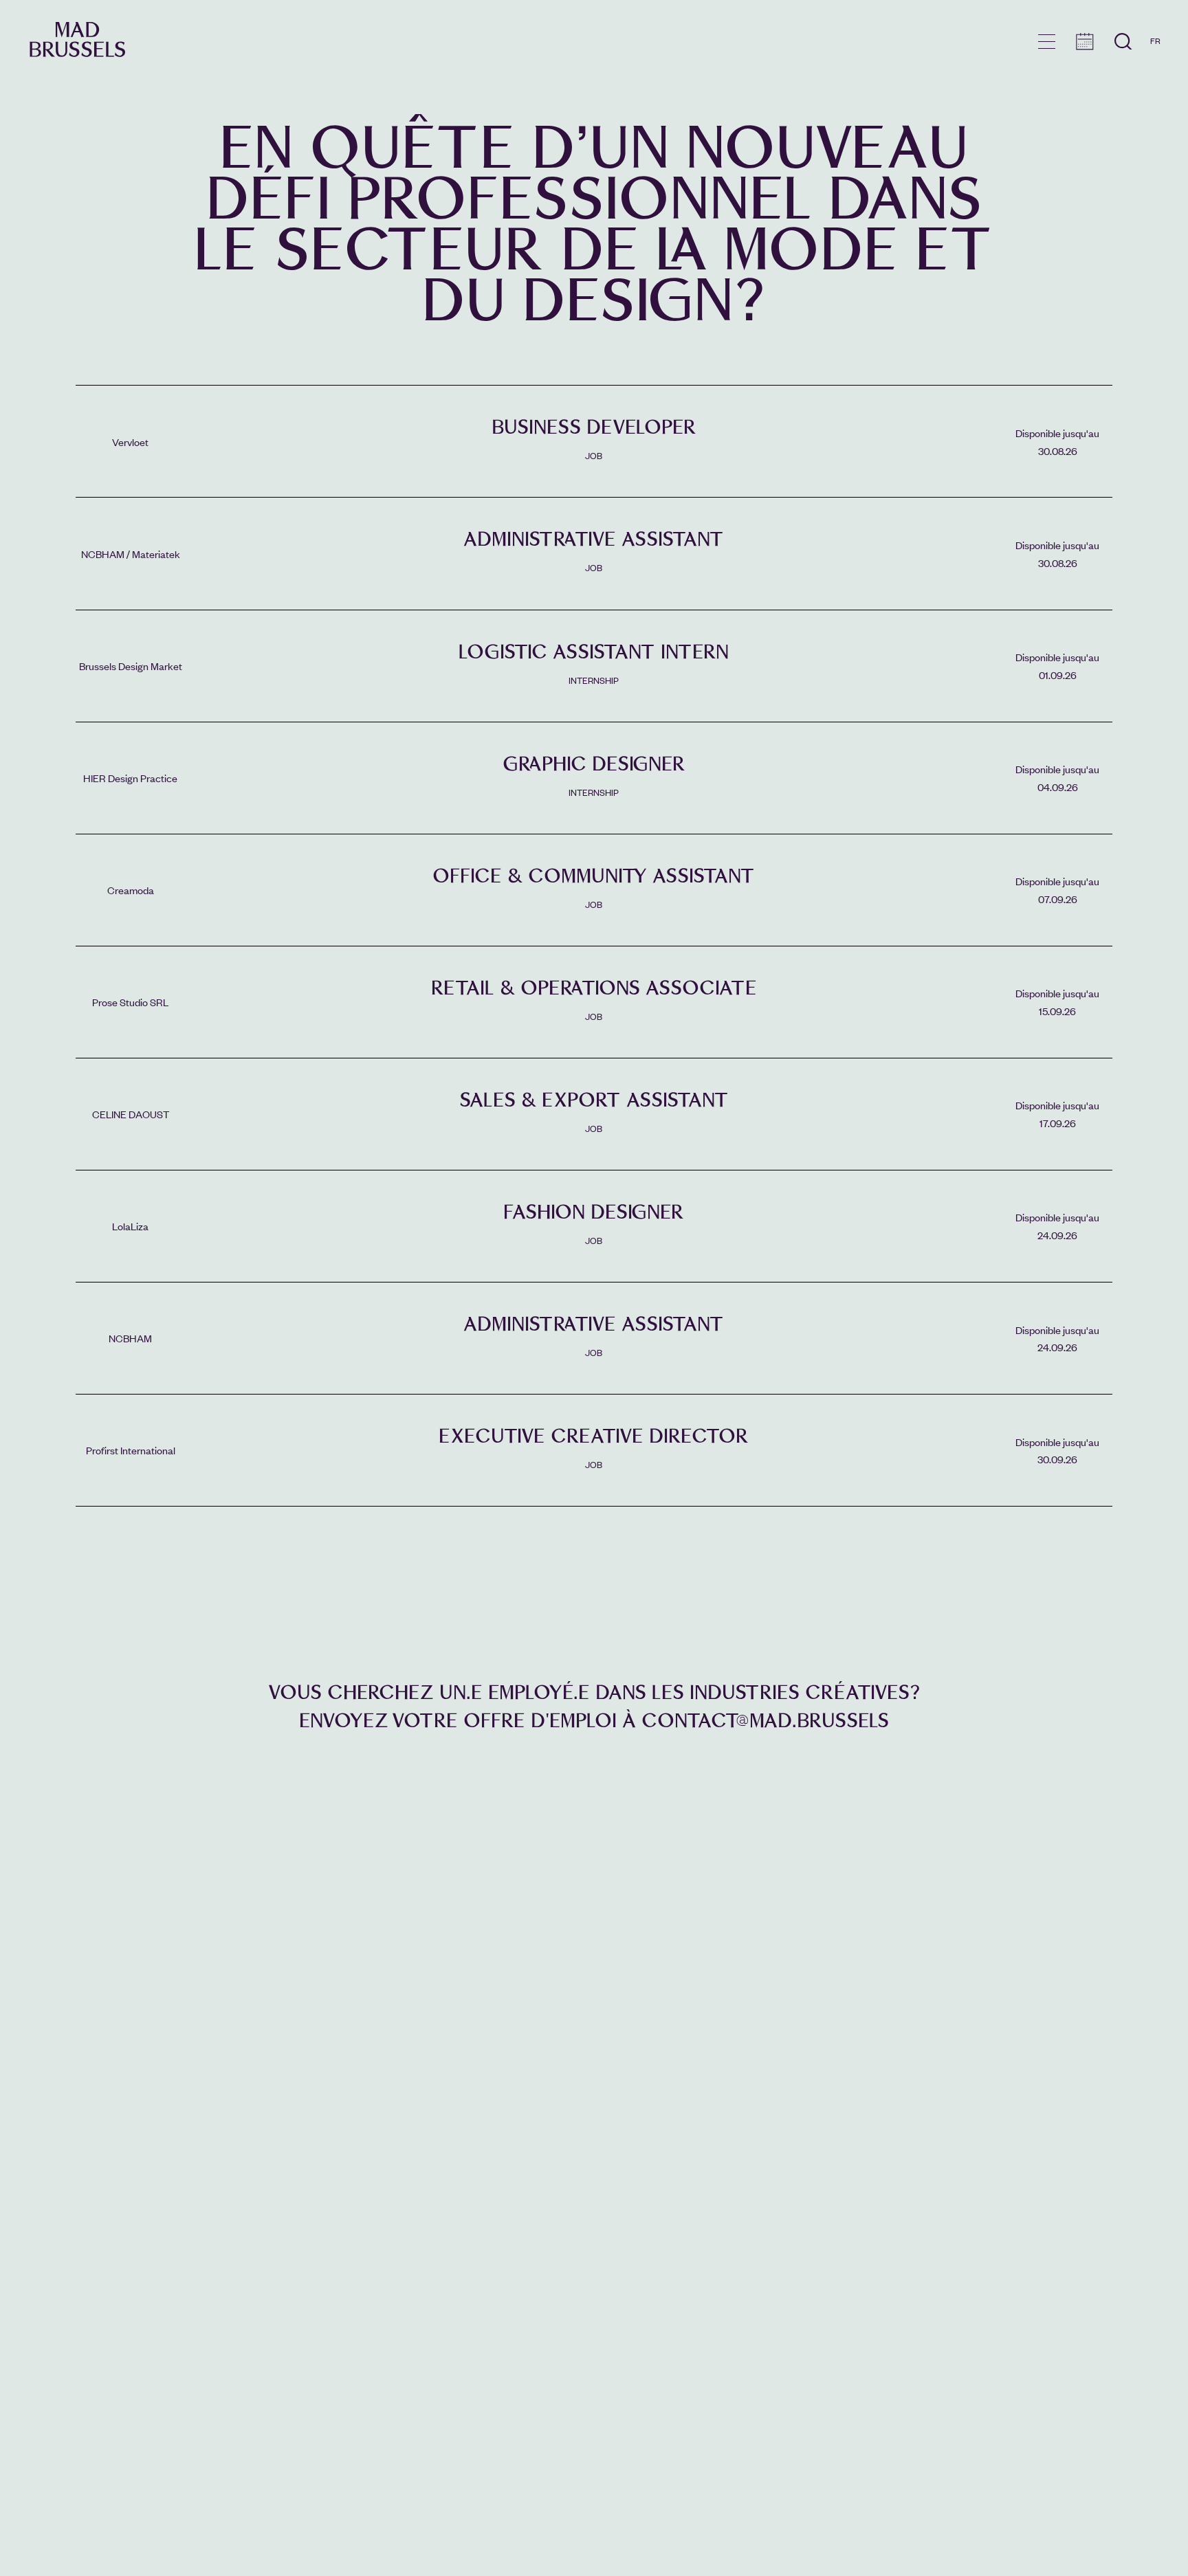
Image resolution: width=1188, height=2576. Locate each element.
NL (1155, 80)
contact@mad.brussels (765, 1721)
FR (1155, 41)
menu (1047, 42)
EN (1155, 60)
